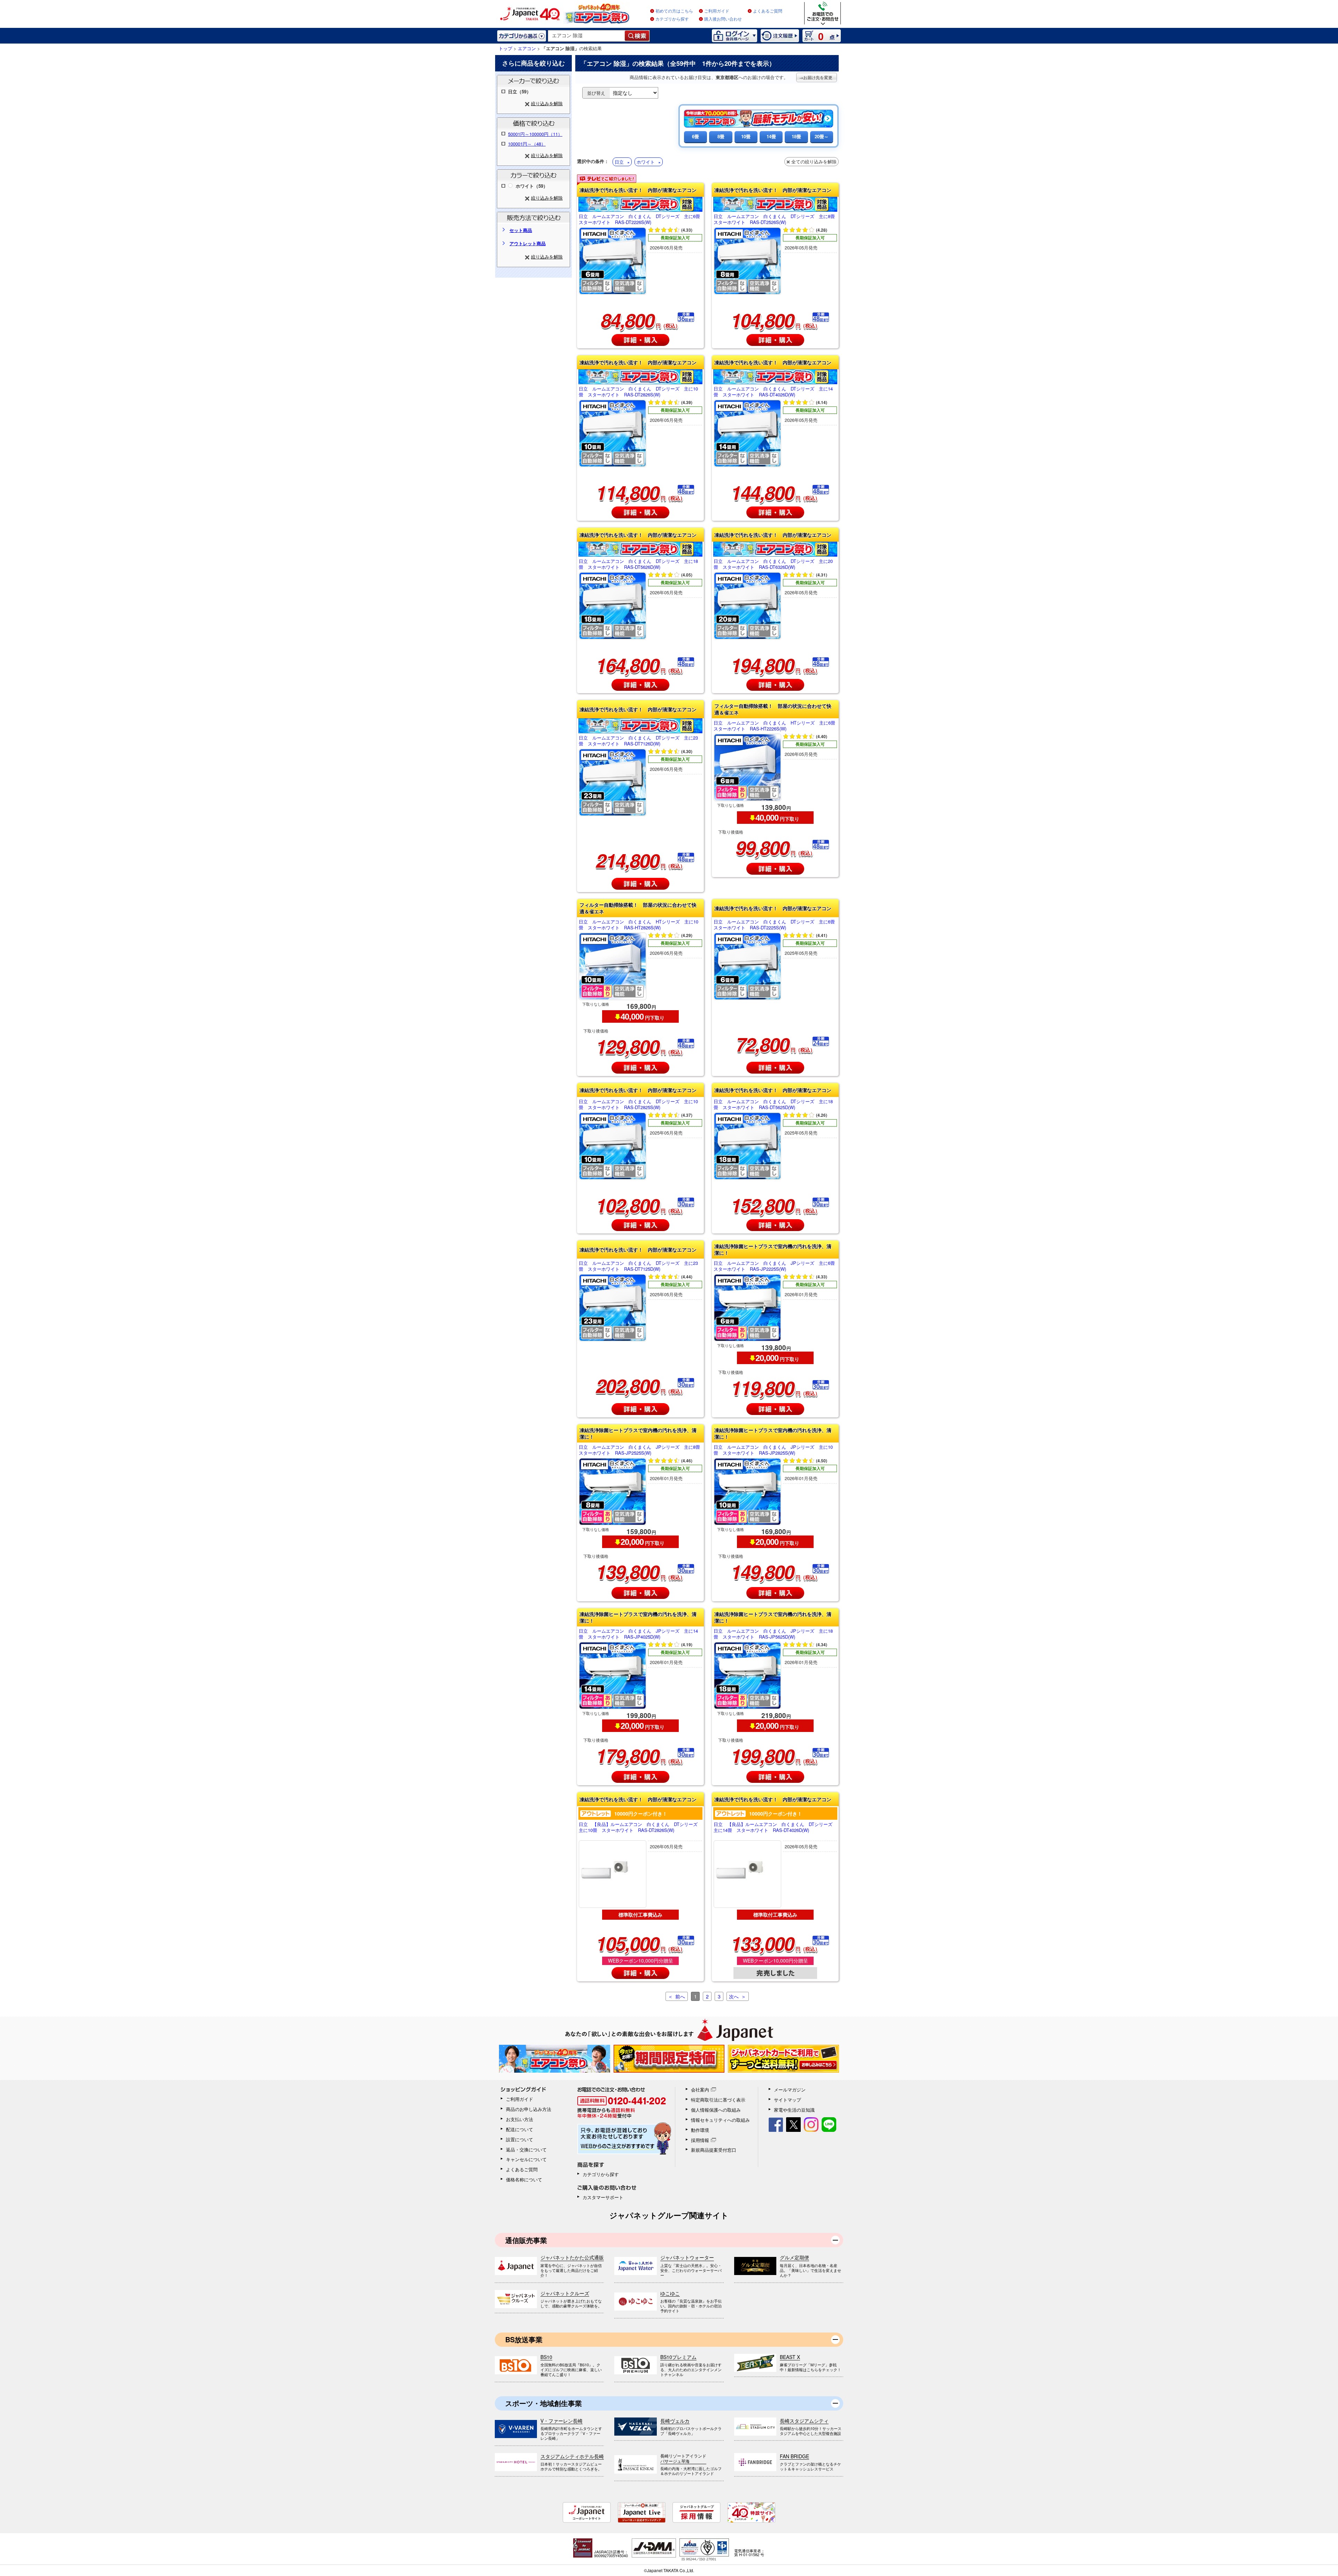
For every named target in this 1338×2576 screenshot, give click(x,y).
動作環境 (700, 2130)
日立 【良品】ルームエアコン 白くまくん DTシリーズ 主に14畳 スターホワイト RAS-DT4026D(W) (775, 1827)
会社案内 (700, 2090)
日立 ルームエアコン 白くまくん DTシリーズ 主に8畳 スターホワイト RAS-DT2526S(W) (775, 219)
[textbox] (587, 36)
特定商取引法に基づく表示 (718, 2100)
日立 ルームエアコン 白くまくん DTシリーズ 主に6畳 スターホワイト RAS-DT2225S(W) (775, 925)
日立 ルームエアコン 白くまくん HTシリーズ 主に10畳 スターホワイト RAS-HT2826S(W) (639, 925)
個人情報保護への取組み (716, 2110)
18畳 (796, 136)
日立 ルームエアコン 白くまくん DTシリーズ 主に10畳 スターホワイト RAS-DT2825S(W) (638, 1105)
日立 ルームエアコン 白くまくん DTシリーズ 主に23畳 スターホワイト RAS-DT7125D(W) (638, 1266)
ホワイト (646, 162)
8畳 (721, 136)
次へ (734, 1996)
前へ (680, 1996)
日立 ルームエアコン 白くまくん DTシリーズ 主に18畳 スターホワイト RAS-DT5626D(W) (638, 564)
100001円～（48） (527, 144)
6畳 (695, 136)
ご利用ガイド (717, 11)
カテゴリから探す (672, 19)
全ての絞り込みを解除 (814, 161)
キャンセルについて (526, 2159)
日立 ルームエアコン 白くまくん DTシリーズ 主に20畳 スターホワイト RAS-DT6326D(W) (773, 564)
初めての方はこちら (674, 11)
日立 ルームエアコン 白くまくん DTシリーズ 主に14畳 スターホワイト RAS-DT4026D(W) (773, 392)
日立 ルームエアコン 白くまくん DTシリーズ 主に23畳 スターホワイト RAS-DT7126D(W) (638, 741)
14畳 (771, 136)
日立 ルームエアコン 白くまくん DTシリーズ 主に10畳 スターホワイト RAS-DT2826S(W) (638, 392)
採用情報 (700, 2140)
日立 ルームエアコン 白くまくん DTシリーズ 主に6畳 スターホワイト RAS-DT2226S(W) (640, 219)
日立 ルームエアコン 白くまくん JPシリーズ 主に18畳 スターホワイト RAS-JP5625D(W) (773, 1634)
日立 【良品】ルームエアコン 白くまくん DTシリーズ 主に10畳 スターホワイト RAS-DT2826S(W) (640, 1827)
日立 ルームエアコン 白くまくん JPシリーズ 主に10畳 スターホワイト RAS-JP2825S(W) (773, 1450)
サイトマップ (787, 2100)
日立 (619, 162)
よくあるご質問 (768, 11)
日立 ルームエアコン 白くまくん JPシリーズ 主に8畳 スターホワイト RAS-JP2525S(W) (640, 1450)
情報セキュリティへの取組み (720, 2120)
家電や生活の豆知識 (794, 2110)
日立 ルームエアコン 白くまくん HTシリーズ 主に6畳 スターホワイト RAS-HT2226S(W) (775, 726)
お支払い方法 (520, 2119)
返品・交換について (526, 2149)
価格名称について (524, 2179)
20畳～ (822, 136)
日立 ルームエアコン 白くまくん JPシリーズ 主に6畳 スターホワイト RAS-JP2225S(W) (775, 1266)
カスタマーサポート (603, 2197)
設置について (520, 2139)
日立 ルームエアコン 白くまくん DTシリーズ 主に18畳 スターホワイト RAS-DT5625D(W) (773, 1105)
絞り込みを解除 (547, 103)
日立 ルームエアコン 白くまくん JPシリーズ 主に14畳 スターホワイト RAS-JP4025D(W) (638, 1634)
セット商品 (521, 230)
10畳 (746, 136)
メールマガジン (790, 2090)
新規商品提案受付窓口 (714, 2150)
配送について (520, 2129)
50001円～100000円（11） (535, 134)
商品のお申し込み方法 (529, 2109)
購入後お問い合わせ (723, 19)
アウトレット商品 (528, 243)
